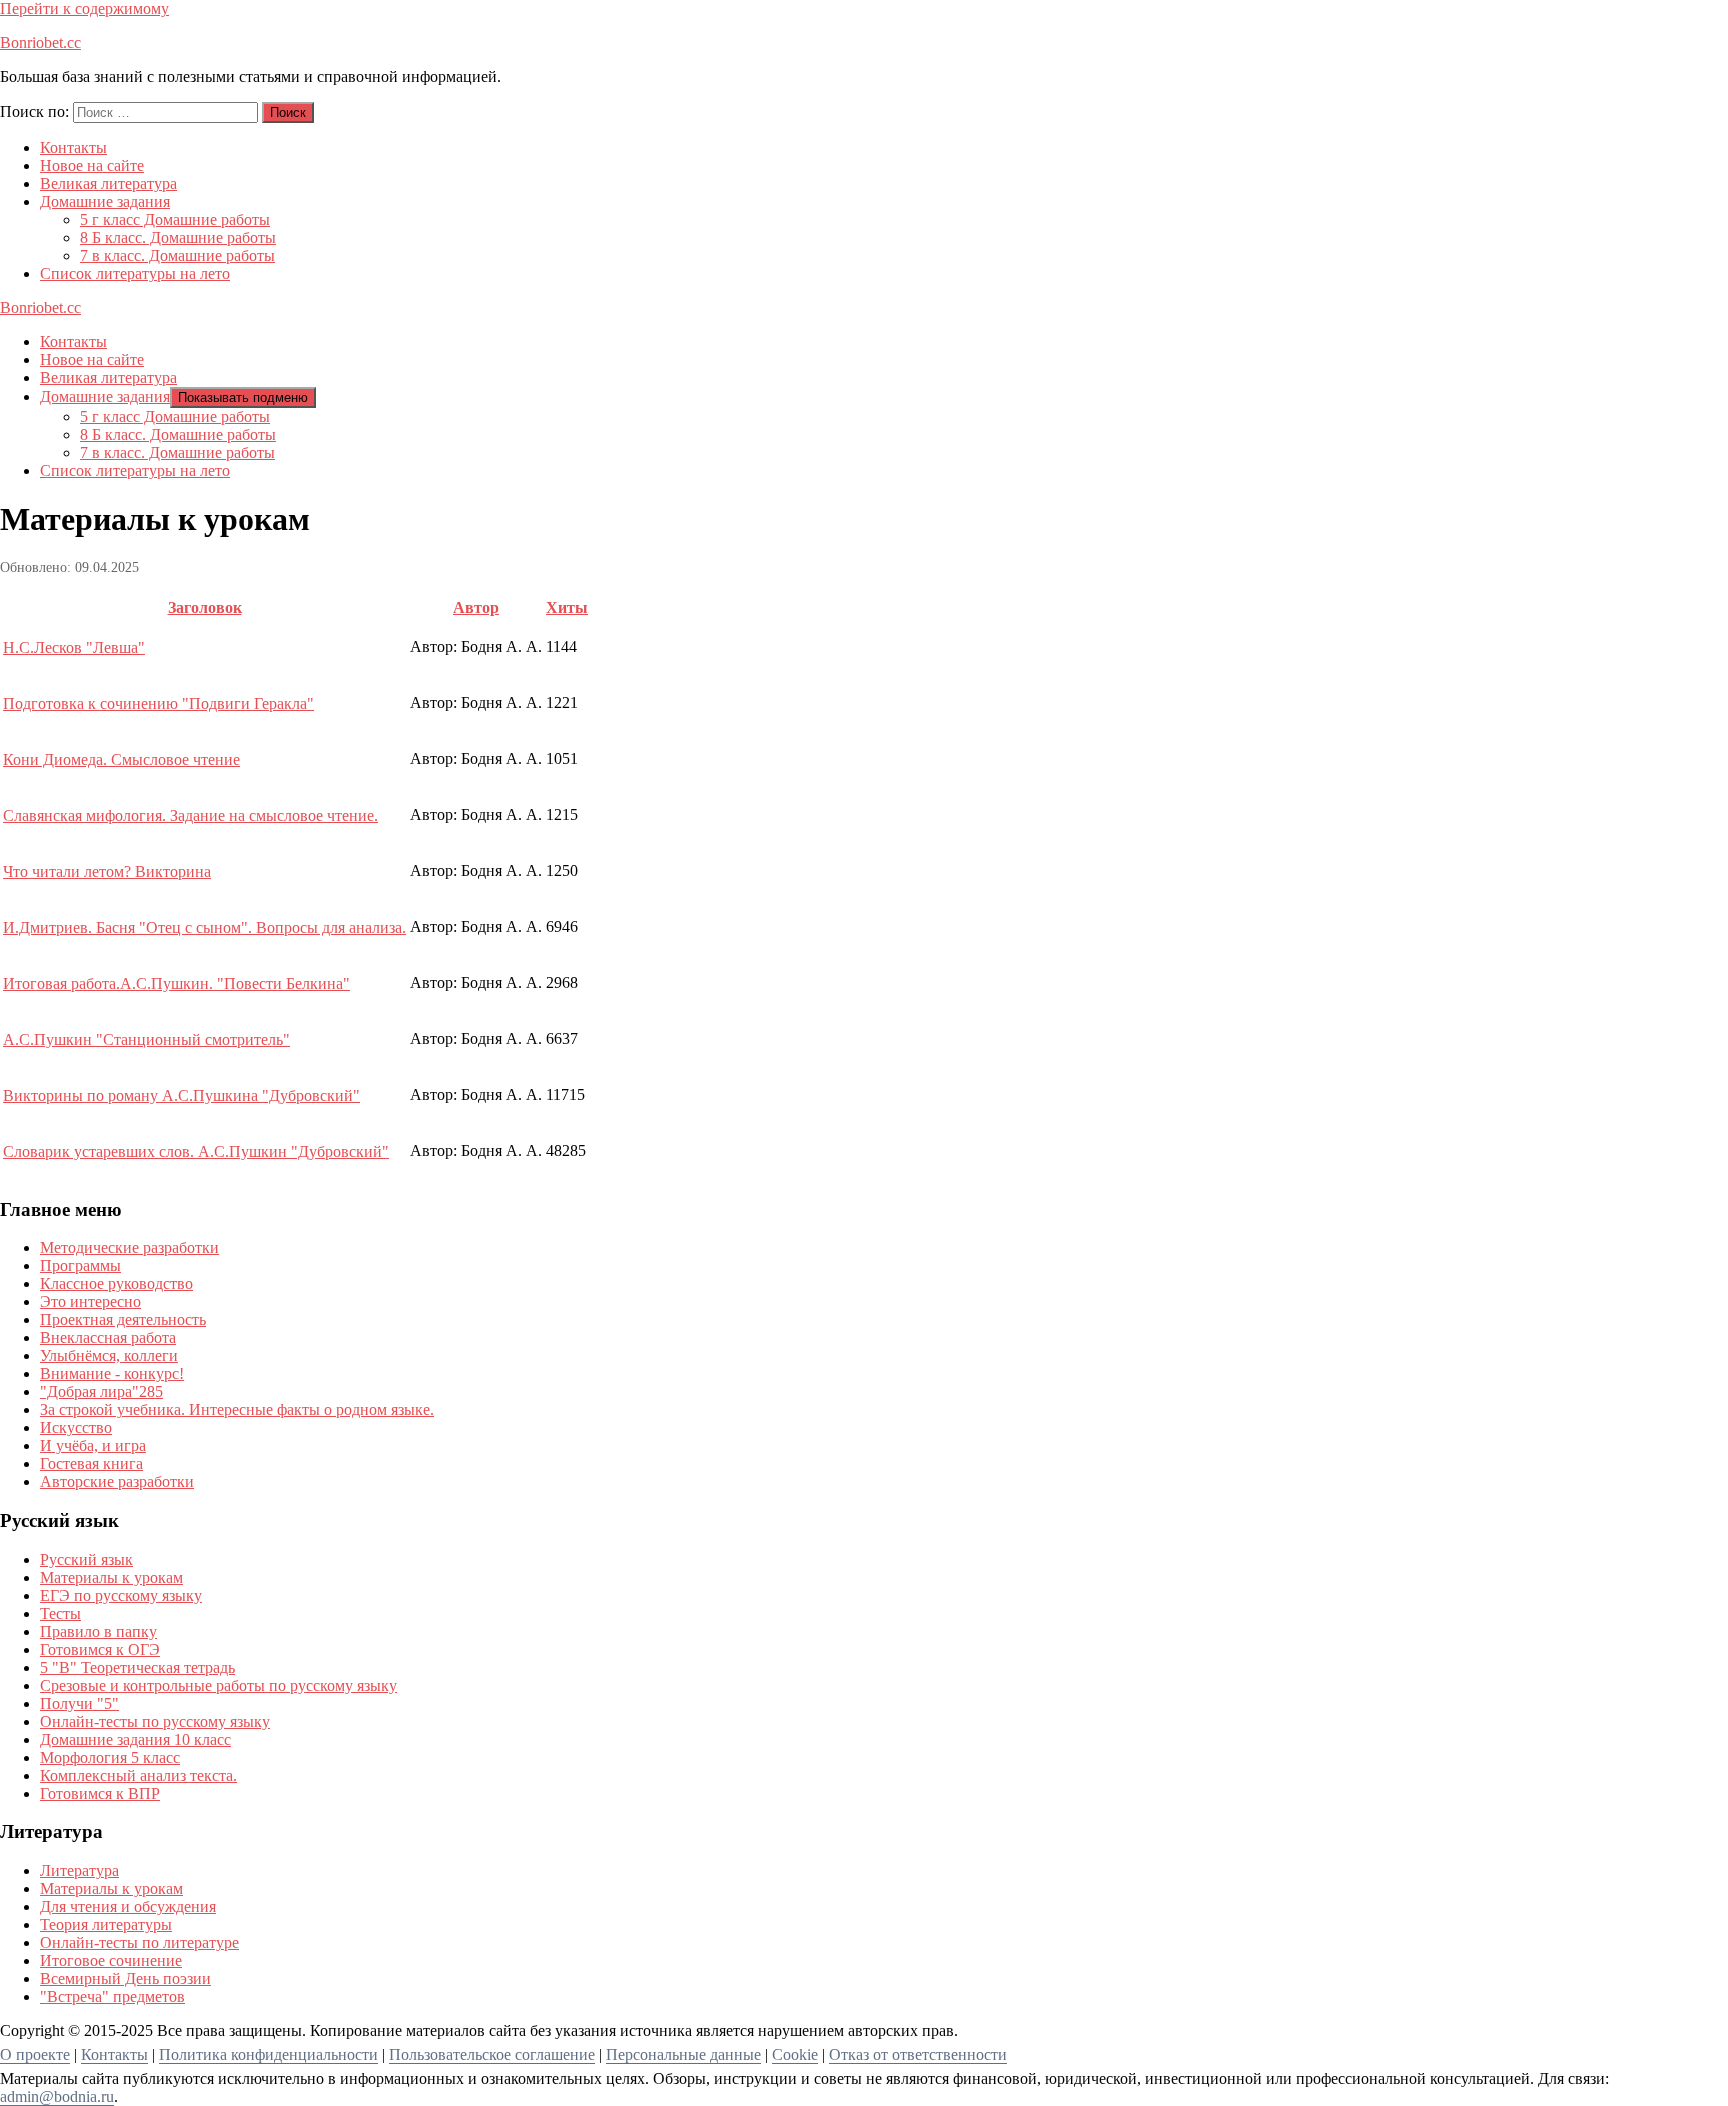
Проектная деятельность (123, 1319)
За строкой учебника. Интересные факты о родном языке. (237, 1409)
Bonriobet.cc (40, 42)
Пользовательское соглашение (492, 2054)
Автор (476, 607)
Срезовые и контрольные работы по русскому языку (218, 1685)
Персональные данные (683, 2054)
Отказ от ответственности (918, 2054)
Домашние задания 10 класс (135, 1739)
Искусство (76, 1427)
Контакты (73, 147)
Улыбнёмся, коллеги (109, 1355)
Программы (80, 1265)
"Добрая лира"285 (101, 1391)
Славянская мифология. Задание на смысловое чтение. (190, 815)
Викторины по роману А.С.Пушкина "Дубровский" (181, 1095)
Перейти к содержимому (84, 8)
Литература (79, 1870)
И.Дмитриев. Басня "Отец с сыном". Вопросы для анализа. (204, 927)
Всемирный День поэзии (125, 1978)
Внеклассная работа (108, 1337)
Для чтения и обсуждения (128, 1906)
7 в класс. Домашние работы (177, 255)
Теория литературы (106, 1924)
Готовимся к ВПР (100, 1793)
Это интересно (90, 1301)
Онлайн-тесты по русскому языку (155, 1721)
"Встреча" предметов (112, 1996)
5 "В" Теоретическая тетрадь (137, 1667)
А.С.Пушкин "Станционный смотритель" (146, 1039)
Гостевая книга (91, 1463)
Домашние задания (105, 201)
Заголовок (205, 607)
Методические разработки (129, 1247)
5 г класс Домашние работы (175, 219)
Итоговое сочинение (111, 1960)
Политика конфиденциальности (268, 2054)
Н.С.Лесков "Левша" (74, 647)
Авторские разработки (117, 1481)
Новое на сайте (92, 165)
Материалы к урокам (111, 1577)
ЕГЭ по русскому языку (121, 1595)
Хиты (567, 607)
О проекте (35, 2054)
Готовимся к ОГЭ (100, 1649)
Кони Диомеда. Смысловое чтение (121, 759)
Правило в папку (98, 1631)
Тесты (60, 1613)
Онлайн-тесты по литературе (139, 1942)
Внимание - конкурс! (112, 1373)
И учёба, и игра (93, 1445)
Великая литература (108, 183)
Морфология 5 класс (110, 1757)
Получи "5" (79, 1703)
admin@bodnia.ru (57, 2096)
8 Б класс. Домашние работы (178, 237)
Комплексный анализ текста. (138, 1775)
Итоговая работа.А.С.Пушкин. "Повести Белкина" (176, 983)
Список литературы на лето (135, 273)
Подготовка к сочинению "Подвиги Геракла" (158, 703)
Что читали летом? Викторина (107, 871)
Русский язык (86, 1559)
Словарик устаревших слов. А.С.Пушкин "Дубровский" (196, 1151)
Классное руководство (116, 1283)
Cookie (795, 2054)
